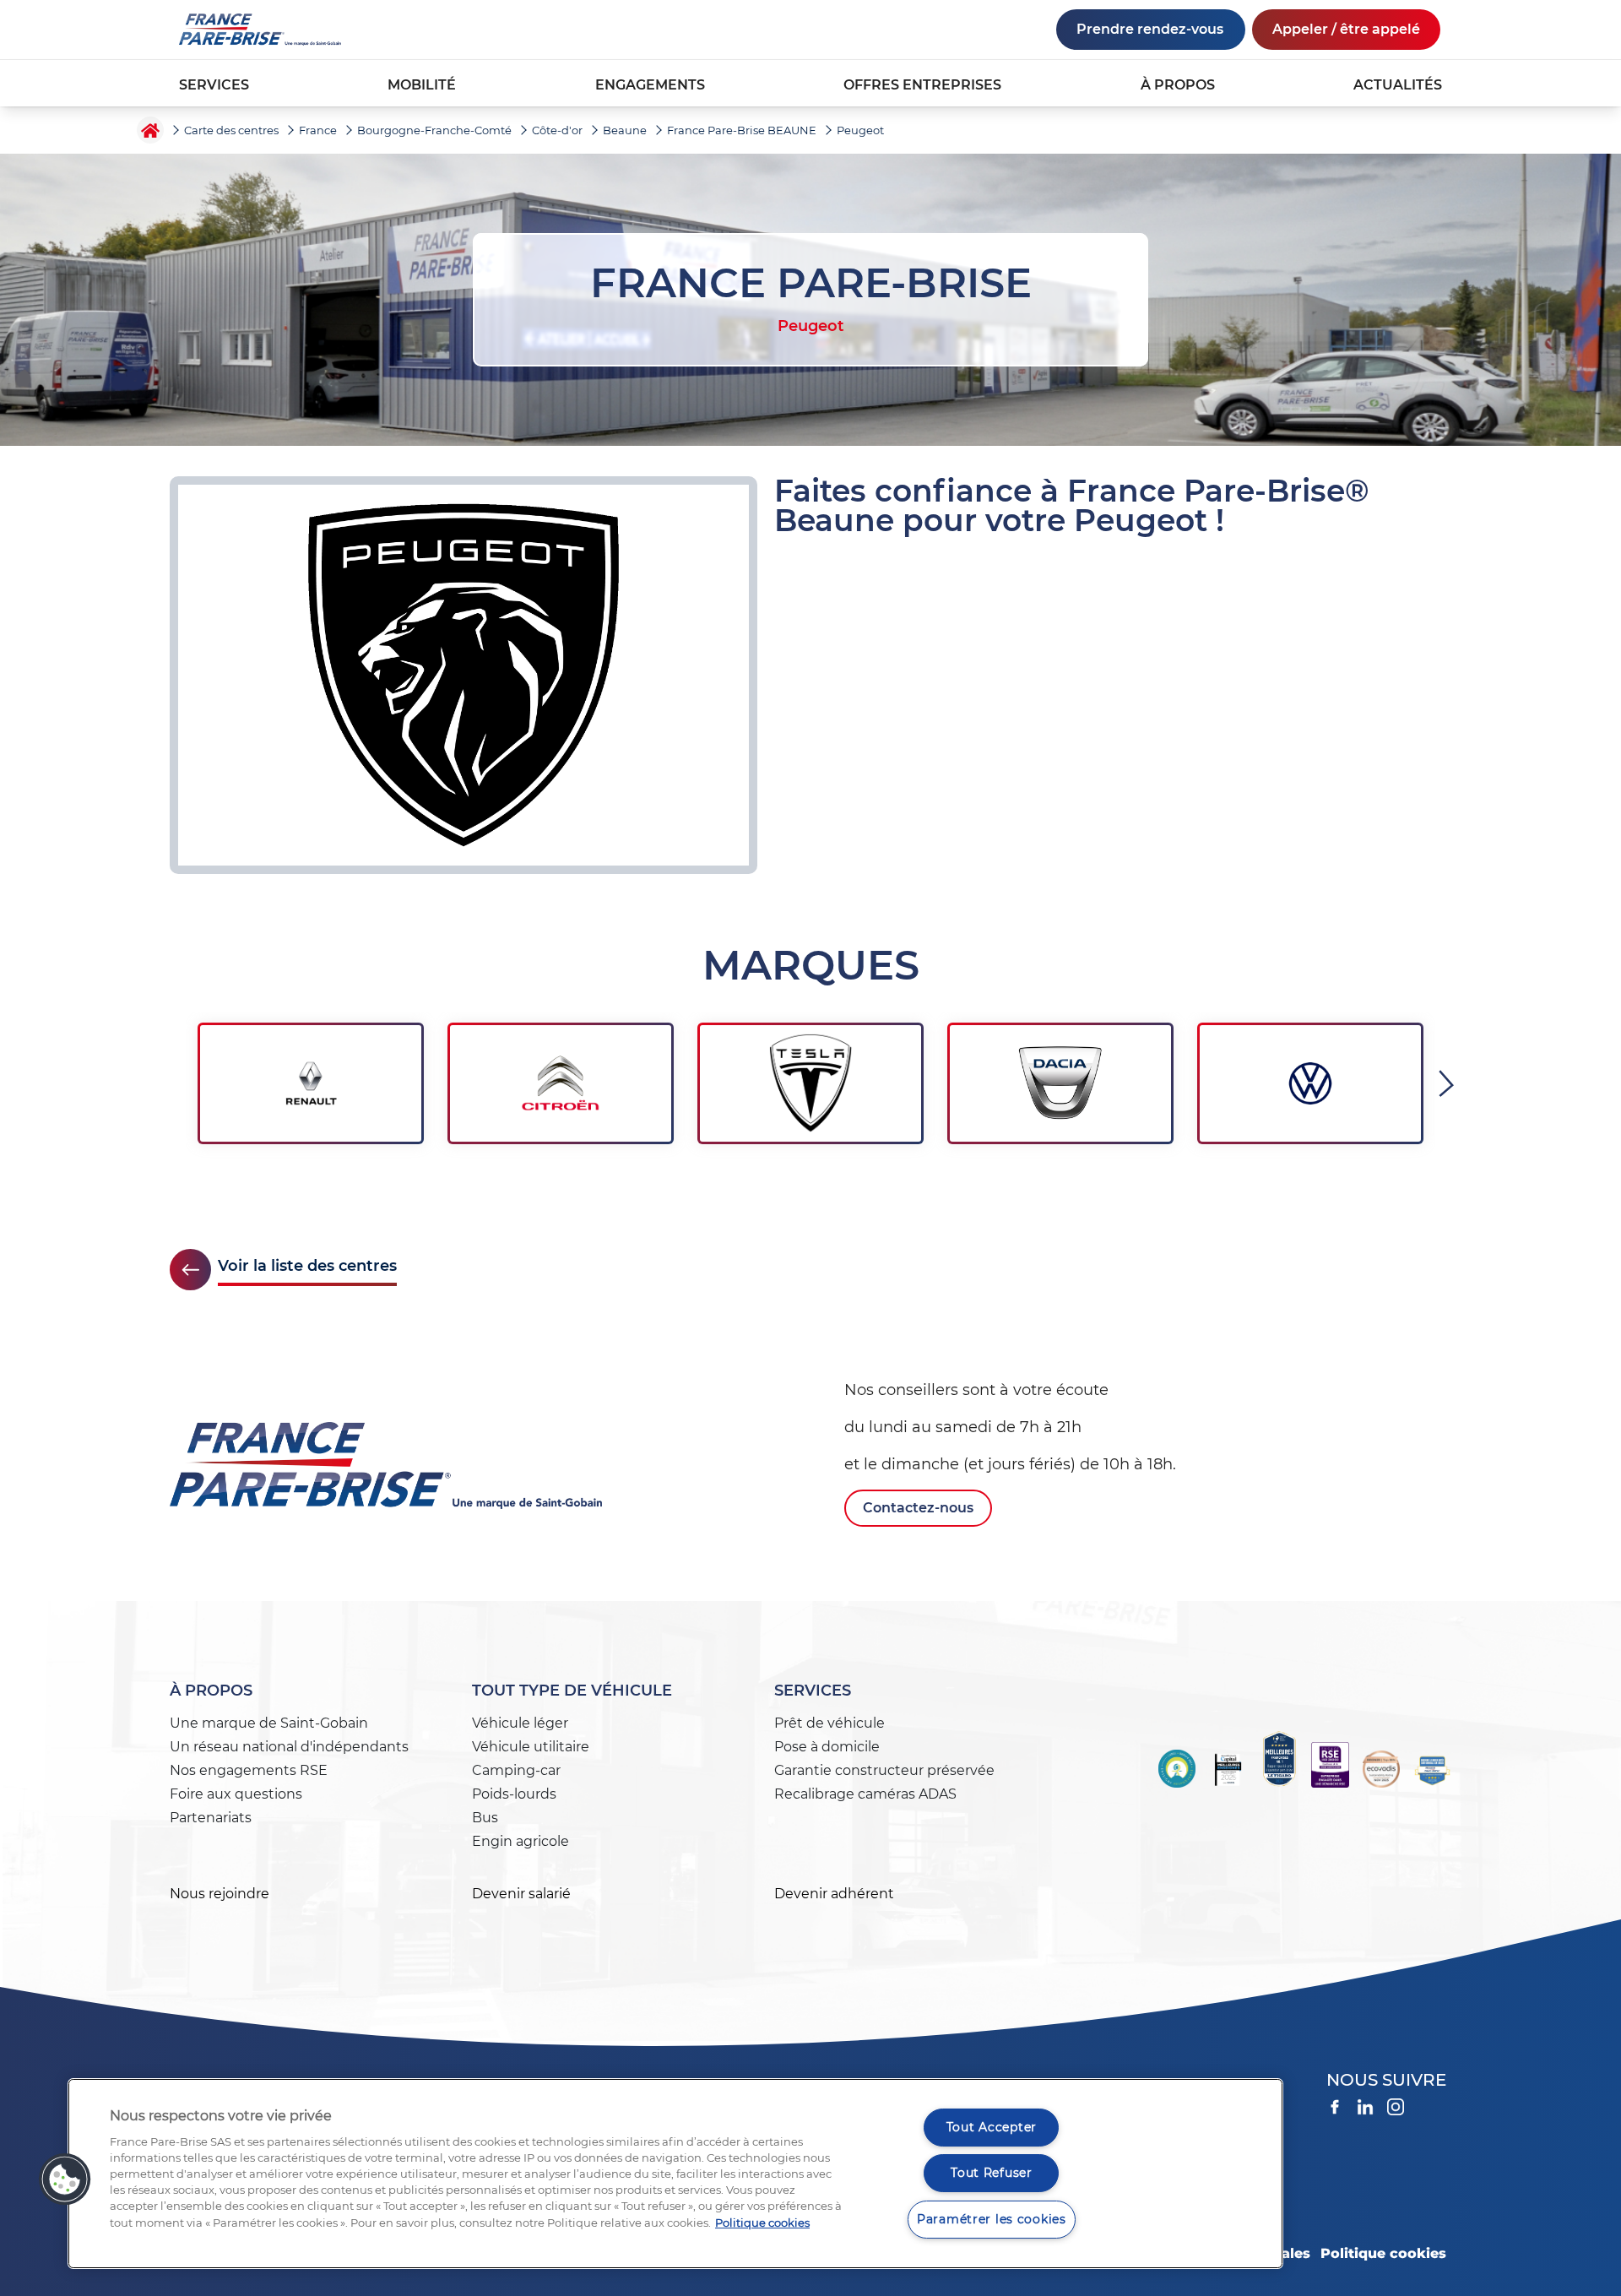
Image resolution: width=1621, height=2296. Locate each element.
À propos (211, 1691)
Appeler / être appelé (1346, 29)
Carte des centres (231, 130)
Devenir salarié (521, 1894)
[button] (65, 2179)
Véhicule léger (520, 1723)
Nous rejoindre (220, 1894)
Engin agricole (520, 1841)
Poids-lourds (514, 1794)
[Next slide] (1449, 1083)
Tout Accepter (992, 2127)
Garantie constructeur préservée (884, 1770)
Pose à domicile (827, 1747)
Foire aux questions (236, 1794)
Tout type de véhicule (572, 1691)
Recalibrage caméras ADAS (865, 1794)
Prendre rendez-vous (1150, 29)
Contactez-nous (918, 1508)
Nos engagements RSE (249, 1770)
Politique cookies (1383, 2253)
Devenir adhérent (834, 1894)
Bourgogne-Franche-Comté (434, 130)
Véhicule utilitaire (531, 1747)
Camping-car (516, 1770)
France (318, 130)
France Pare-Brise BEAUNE (742, 130)
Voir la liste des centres (307, 1266)
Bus (485, 1818)
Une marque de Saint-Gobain (269, 1723)
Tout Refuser (992, 2173)
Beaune (625, 130)
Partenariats (211, 1818)
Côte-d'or (557, 130)
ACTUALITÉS (1398, 85)
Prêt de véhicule (829, 1723)
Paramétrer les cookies (992, 2219)
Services (813, 1691)
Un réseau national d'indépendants (289, 1747)
